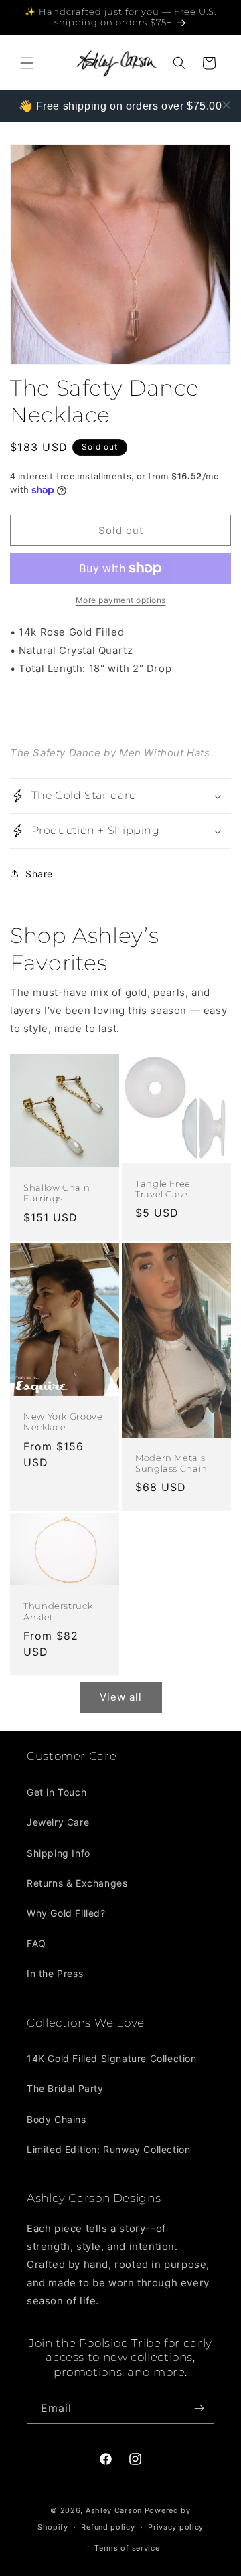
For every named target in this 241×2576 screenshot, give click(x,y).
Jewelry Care (58, 1822)
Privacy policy (176, 2527)
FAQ (36, 1943)
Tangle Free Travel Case (163, 1189)
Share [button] (39, 874)
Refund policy (108, 2527)
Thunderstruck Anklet (58, 1611)
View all (121, 1697)
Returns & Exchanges (77, 1883)
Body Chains (57, 2119)
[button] (27, 63)
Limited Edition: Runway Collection (108, 2149)
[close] (226, 105)
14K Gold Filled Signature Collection (112, 2058)
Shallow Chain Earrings (57, 1193)
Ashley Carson (114, 2510)
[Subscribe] (199, 2408)
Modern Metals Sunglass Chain (171, 1463)
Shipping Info (59, 1853)
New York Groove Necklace (63, 1422)
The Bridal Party (65, 2088)
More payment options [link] (121, 600)
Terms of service (127, 2548)
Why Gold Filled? (66, 1913)
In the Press (55, 1973)
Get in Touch (57, 1792)
